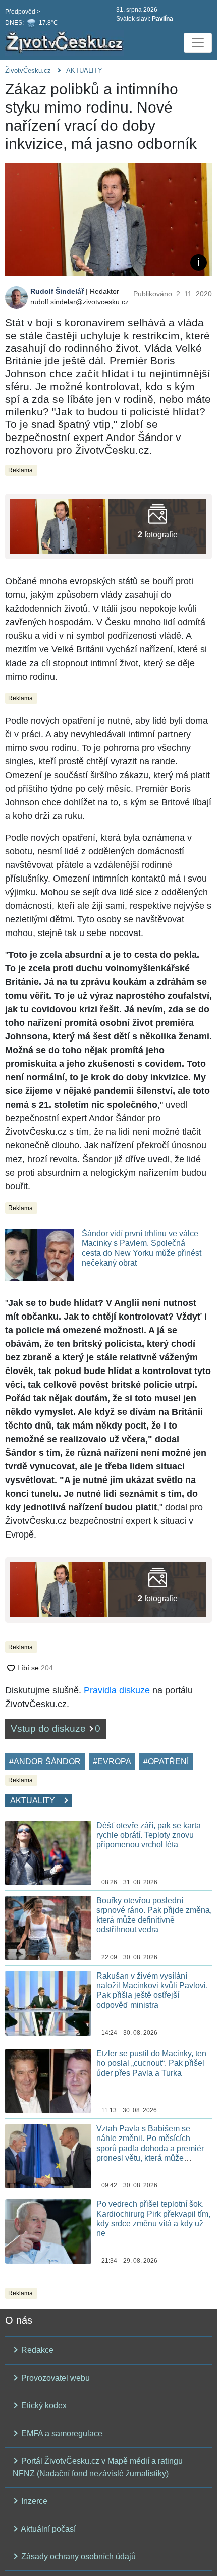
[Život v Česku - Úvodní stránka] (66, 43)
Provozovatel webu (55, 2378)
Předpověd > (23, 12)
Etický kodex (43, 2406)
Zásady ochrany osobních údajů (77, 2557)
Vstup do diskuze (56, 1729)
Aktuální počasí (47, 2529)
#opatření (166, 1761)
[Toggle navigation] (198, 43)
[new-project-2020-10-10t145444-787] (157, 526)
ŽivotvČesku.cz (28, 70)
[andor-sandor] (59, 526)
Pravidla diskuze (117, 1690)
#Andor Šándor (45, 1761)
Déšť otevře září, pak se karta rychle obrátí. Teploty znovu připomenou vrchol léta (149, 1835)
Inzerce (33, 2501)
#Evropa (112, 1761)
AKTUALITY (84, 70)
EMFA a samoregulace (61, 2433)
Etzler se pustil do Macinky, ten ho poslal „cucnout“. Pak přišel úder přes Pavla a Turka (151, 2063)
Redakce (36, 2350)
